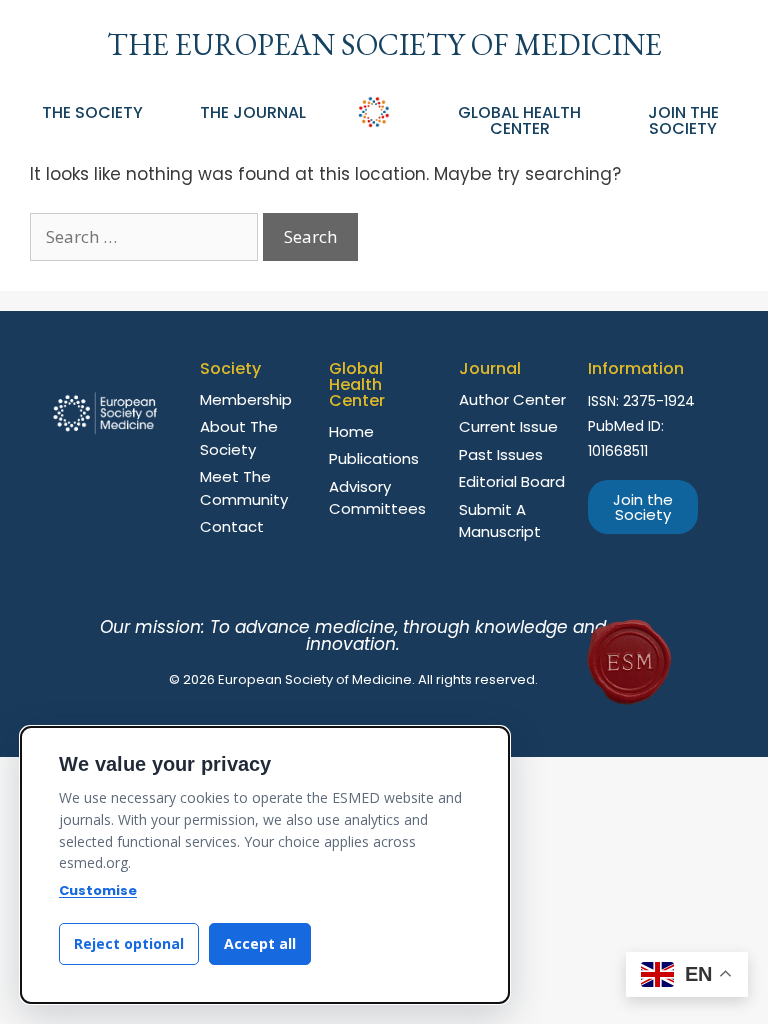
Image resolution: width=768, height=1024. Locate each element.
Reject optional (129, 943)
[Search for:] (146, 237)
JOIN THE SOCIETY (683, 120)
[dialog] (265, 865)
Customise (98, 890)
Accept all (260, 943)
